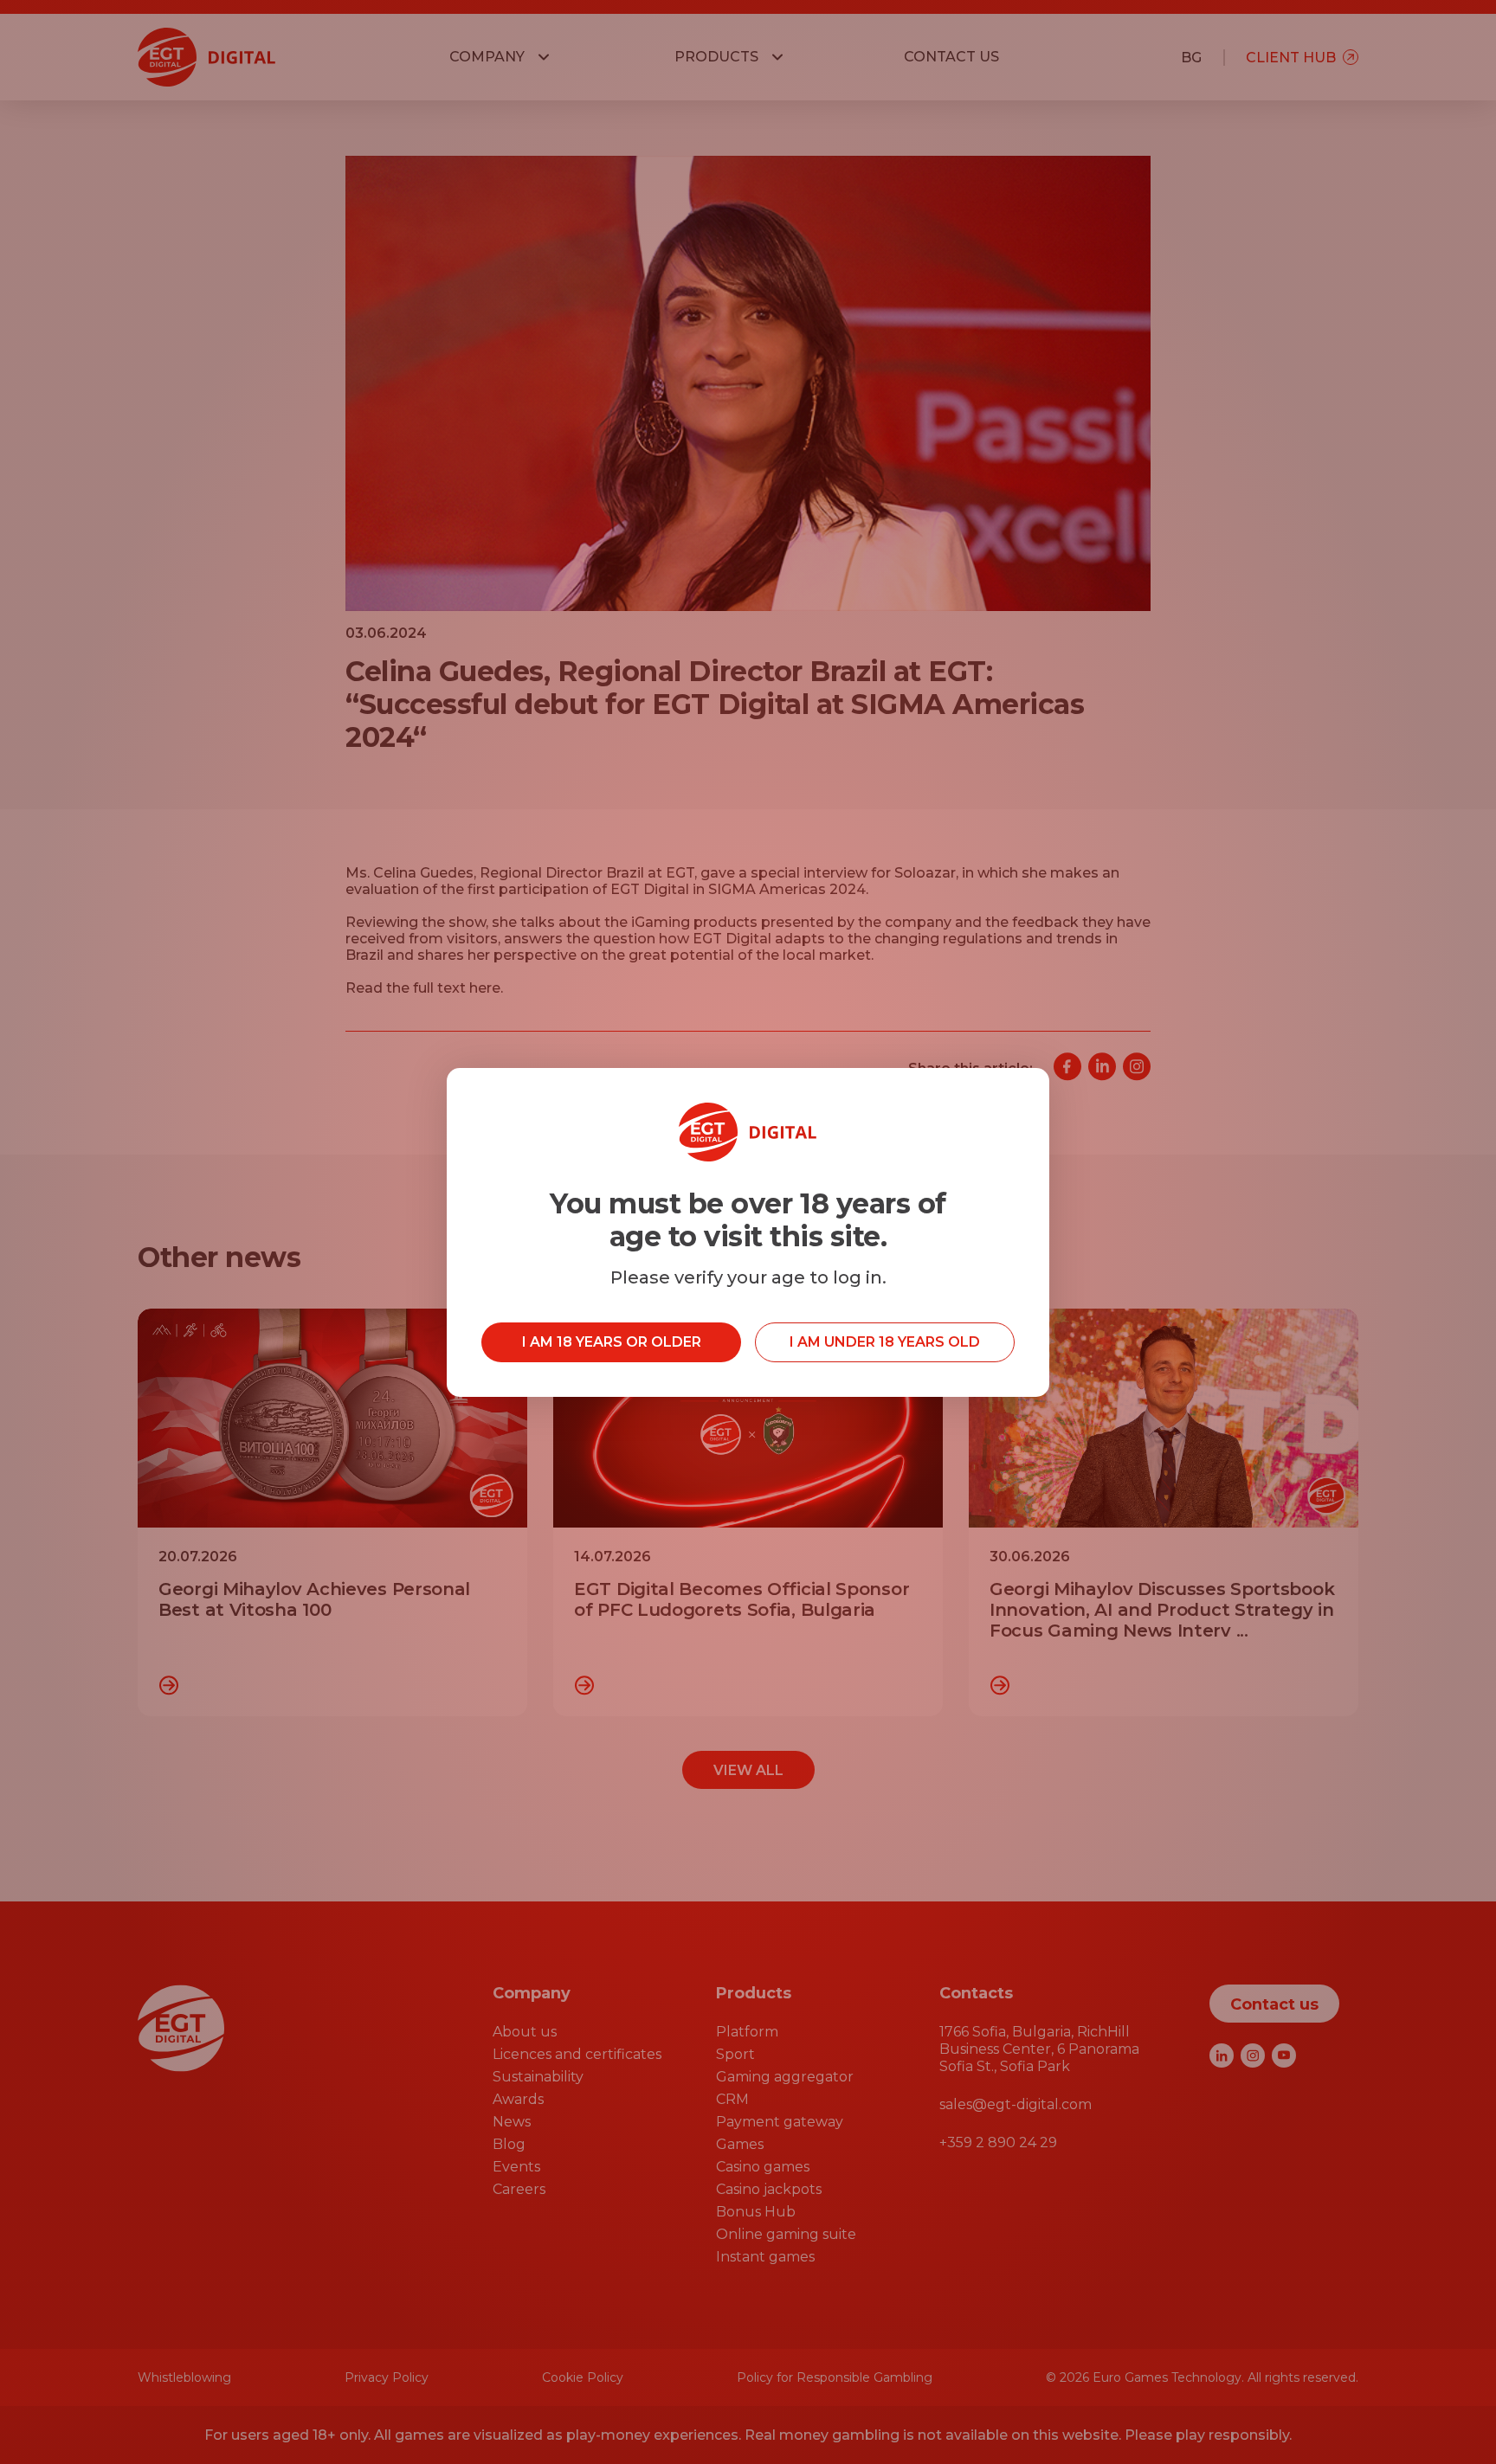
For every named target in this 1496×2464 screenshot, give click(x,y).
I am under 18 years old (885, 1342)
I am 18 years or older (612, 1342)
